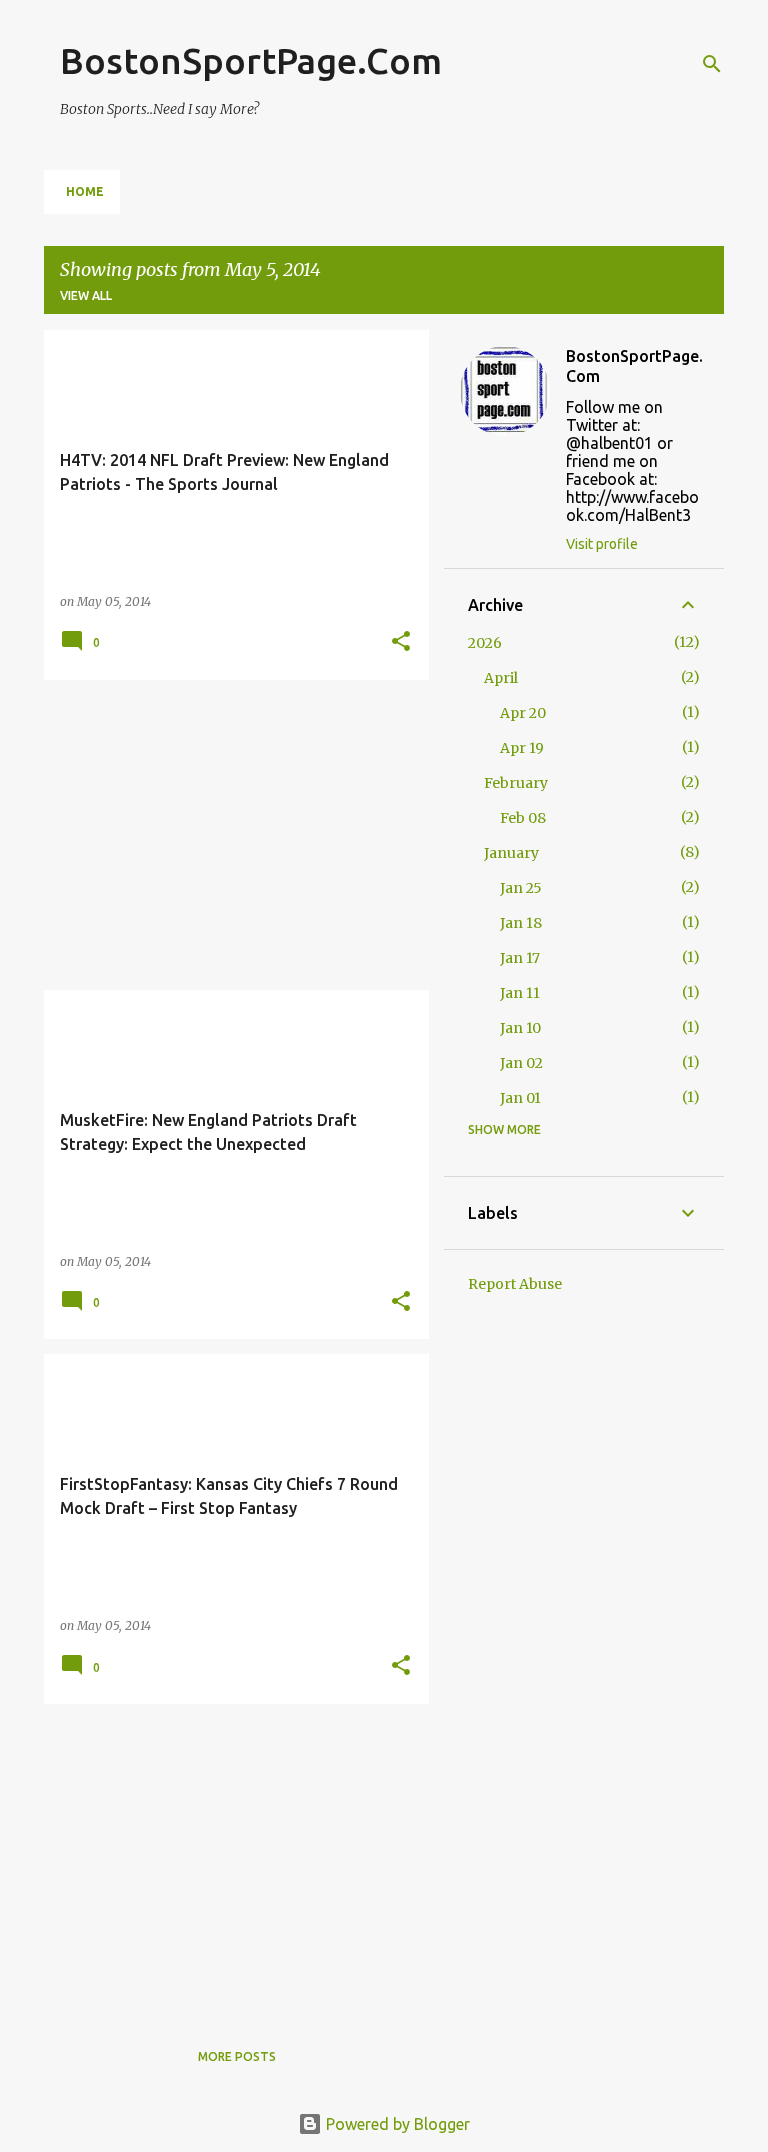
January (511, 853)
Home (85, 191)
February (516, 783)
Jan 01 (520, 1098)
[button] (401, 642)
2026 (485, 643)
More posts (237, 2056)
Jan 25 (521, 888)
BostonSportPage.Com (251, 60)
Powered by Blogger (396, 2124)
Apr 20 (523, 713)
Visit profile (602, 544)
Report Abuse (515, 1284)
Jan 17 (520, 958)
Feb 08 (523, 818)
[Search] (712, 64)
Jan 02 (521, 1063)
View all (86, 295)
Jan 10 (520, 1028)
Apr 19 (522, 748)
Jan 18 (521, 923)
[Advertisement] (229, 835)
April (501, 678)
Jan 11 (520, 993)
